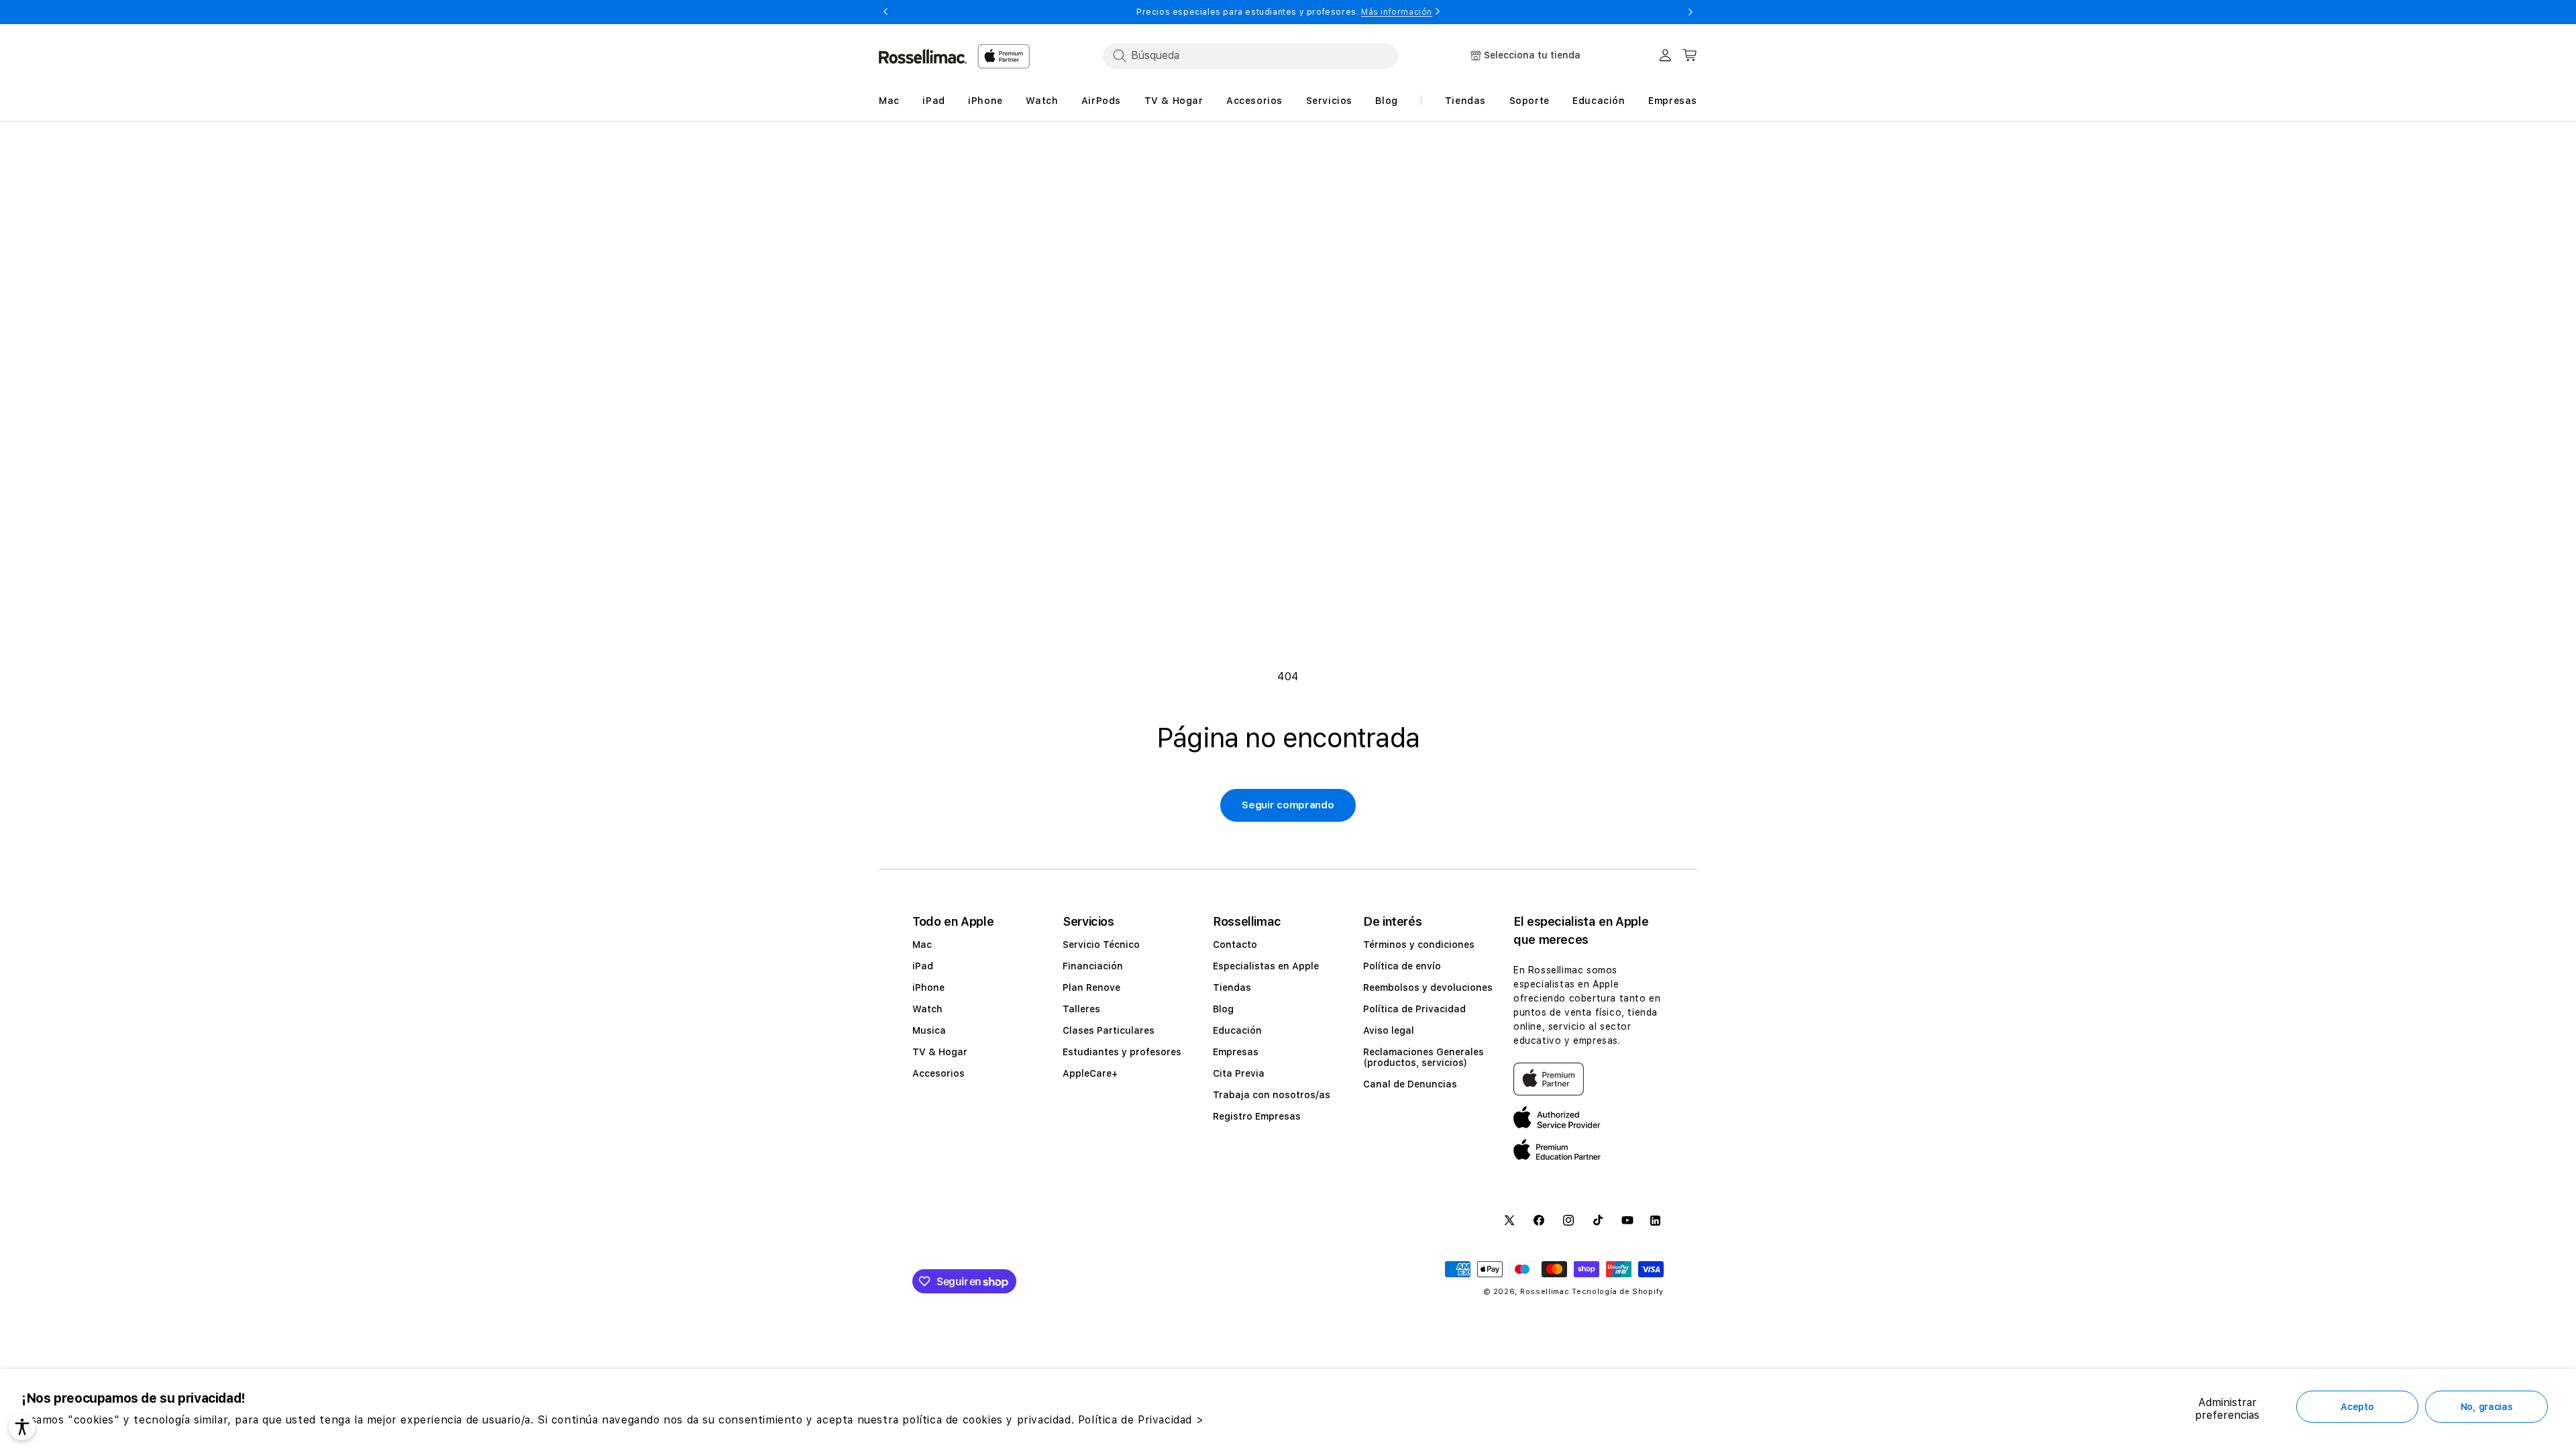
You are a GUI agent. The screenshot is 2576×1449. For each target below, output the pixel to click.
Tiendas (1232, 987)
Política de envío (1402, 966)
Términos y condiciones (1419, 945)
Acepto (2357, 1407)
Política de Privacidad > (1141, 1420)
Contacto (1235, 945)
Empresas (1236, 1052)
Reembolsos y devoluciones (1428, 987)
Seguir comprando (1288, 805)
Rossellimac (1545, 1292)
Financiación (1093, 966)
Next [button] (1690, 12)
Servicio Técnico (1101, 945)
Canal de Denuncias (1410, 1084)
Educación (1237, 1030)
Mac (922, 945)
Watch (927, 1009)
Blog (1223, 1009)
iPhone (928, 987)
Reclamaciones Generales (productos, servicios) (1424, 1057)
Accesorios (938, 1073)
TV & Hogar (940, 1052)
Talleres (1081, 1009)
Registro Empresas (1257, 1116)
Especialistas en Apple (1266, 966)
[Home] (923, 56)
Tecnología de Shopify (1618, 1292)
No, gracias (2487, 1407)
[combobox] (1250, 56)
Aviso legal (1389, 1030)
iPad (923, 966)
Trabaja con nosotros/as (1272, 1095)
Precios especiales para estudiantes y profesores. (1284, 12)
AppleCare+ (1090, 1073)
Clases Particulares (1109, 1030)
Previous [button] (885, 12)
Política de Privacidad (1414, 1009)
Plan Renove (1091, 987)
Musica (929, 1030)
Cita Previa (1239, 1073)
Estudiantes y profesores (1122, 1052)
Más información (1397, 12)
